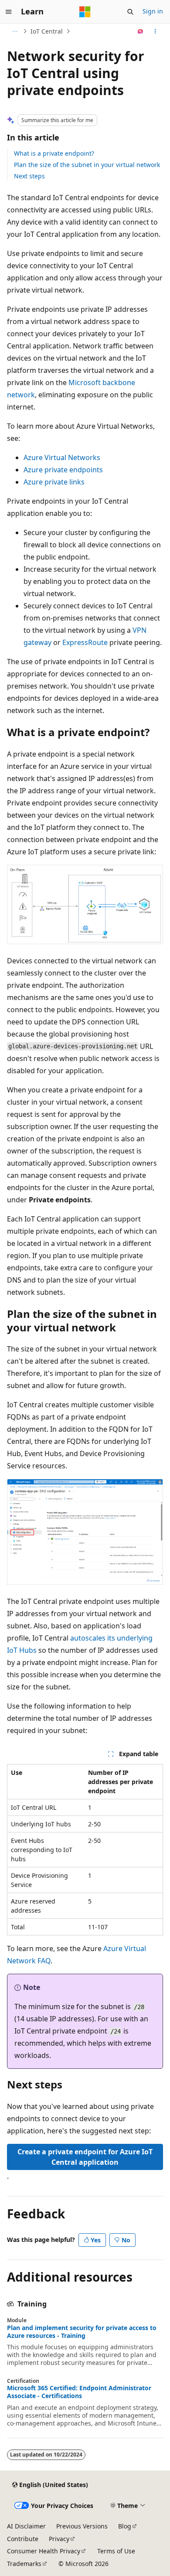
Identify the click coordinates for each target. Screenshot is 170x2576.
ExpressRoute (85, 642)
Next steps (29, 176)
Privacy (59, 2539)
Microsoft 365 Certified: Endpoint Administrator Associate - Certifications (79, 2392)
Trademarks (24, 2564)
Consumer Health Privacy (44, 2551)
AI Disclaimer (26, 2526)
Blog (125, 2526)
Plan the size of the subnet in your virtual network (87, 165)
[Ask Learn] (141, 31)
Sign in (153, 11)
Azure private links (54, 482)
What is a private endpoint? (54, 153)
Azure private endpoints (63, 470)
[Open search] (130, 12)
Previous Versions (82, 2526)
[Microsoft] (85, 12)
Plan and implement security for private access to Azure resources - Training (82, 2332)
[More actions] (155, 31)
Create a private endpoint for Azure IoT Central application (85, 2157)
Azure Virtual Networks (62, 457)
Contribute (23, 2539)
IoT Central (47, 31)
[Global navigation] (9, 12)
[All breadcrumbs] (15, 31)
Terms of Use (116, 2551)
